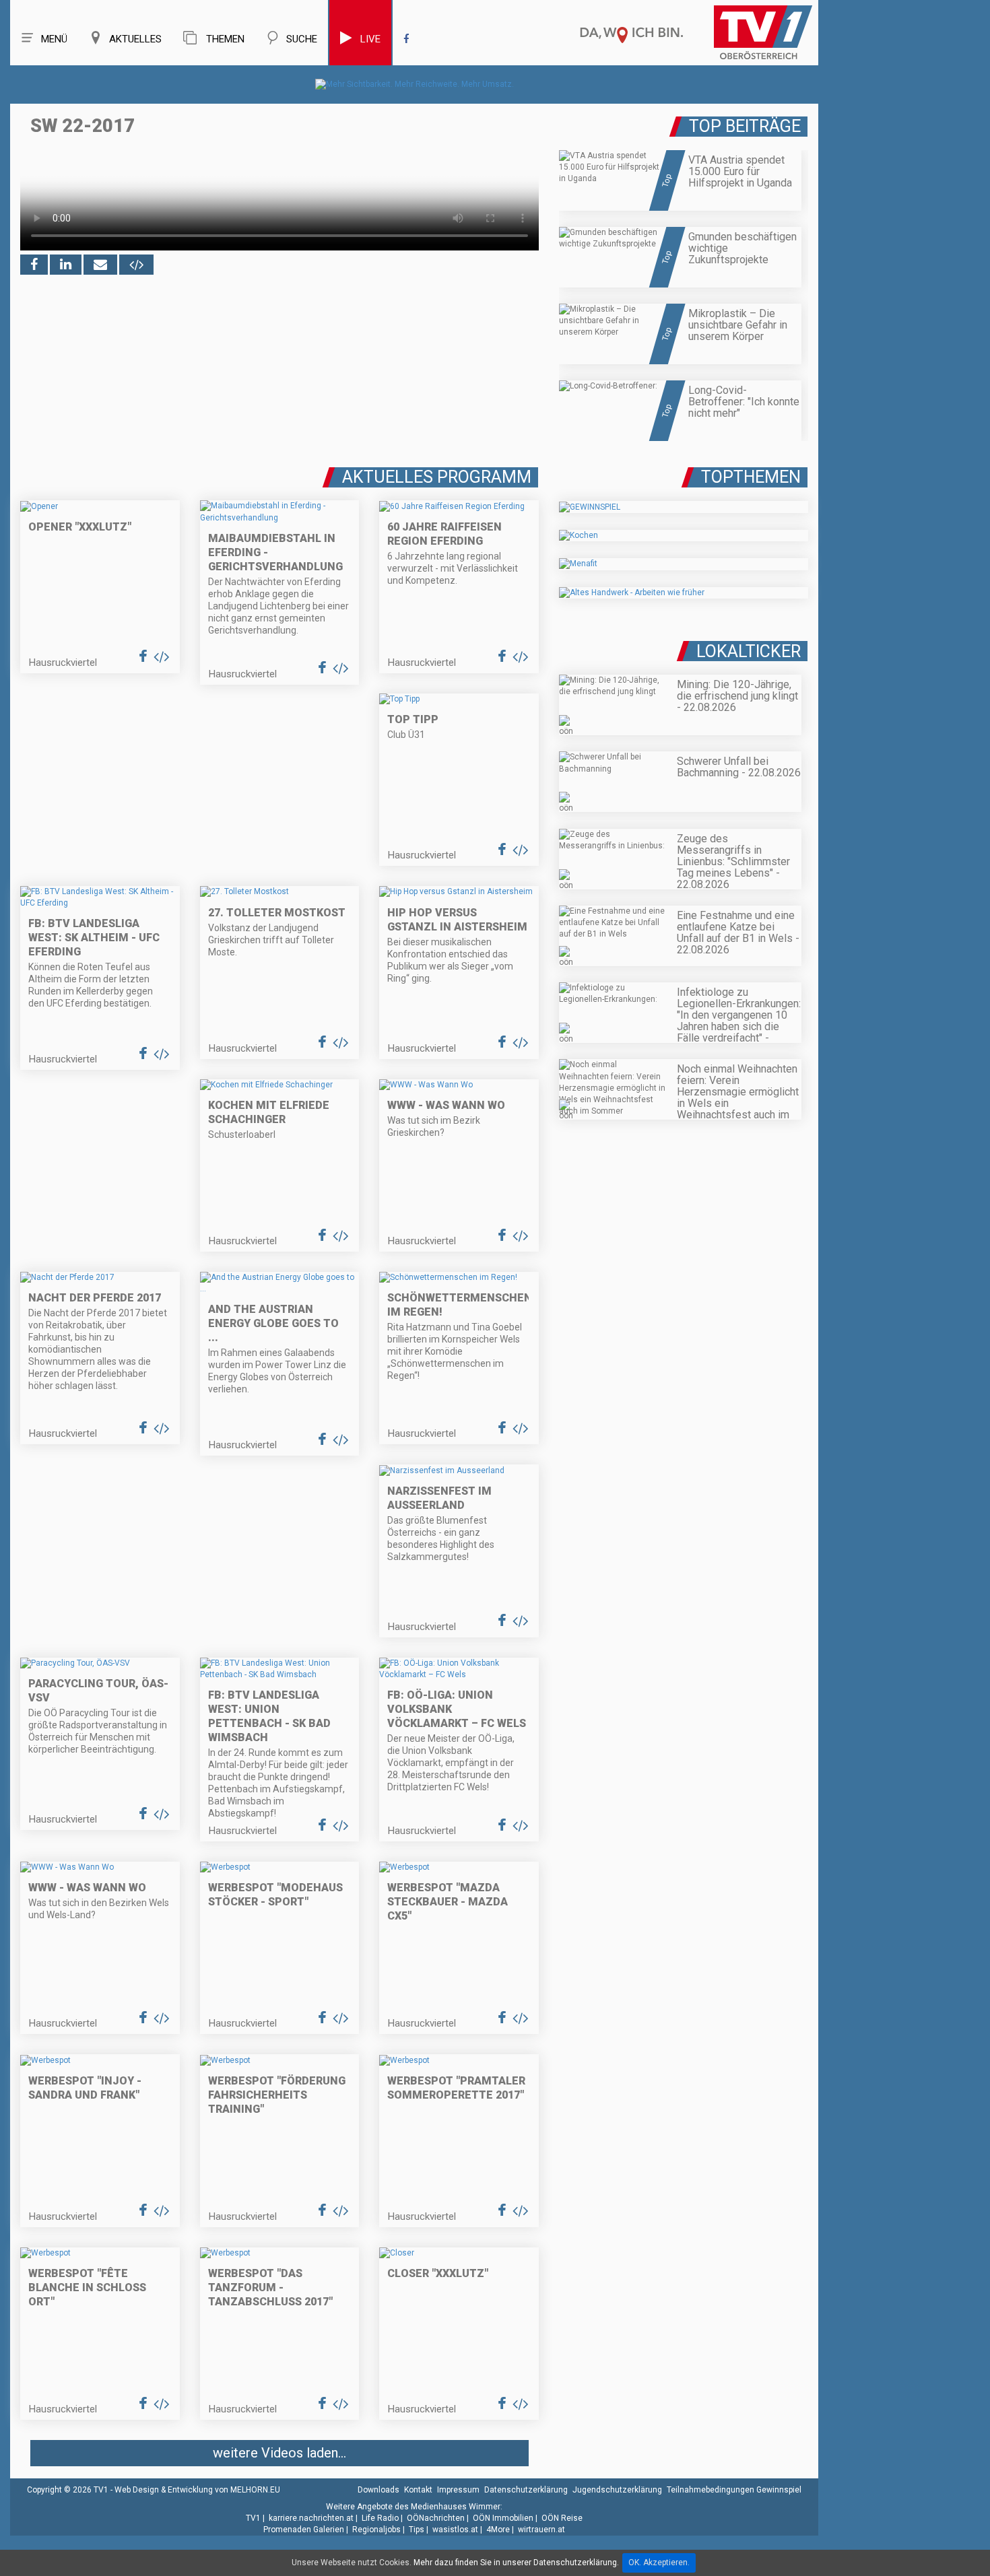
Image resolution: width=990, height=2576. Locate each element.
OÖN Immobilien (503, 2518)
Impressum (458, 2490)
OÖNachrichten (436, 2518)
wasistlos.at (455, 2530)
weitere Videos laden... (279, 2453)
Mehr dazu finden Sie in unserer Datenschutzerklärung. (516, 2563)
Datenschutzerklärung (526, 2490)
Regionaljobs (376, 2530)
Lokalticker (749, 651)
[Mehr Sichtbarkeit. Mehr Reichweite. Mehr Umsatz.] (415, 84)
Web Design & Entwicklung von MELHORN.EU (197, 2490)
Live (370, 39)
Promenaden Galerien (304, 2530)
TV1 (253, 2518)
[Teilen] (100, 265)
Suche (302, 39)
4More (498, 2530)
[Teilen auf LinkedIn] (66, 265)
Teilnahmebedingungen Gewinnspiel (734, 2490)
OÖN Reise (562, 2518)
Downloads (378, 2490)
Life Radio (380, 2518)
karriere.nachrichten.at (311, 2518)
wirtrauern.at (541, 2530)
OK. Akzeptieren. (659, 2563)
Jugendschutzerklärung (617, 2490)
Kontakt (418, 2490)
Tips (417, 2530)
